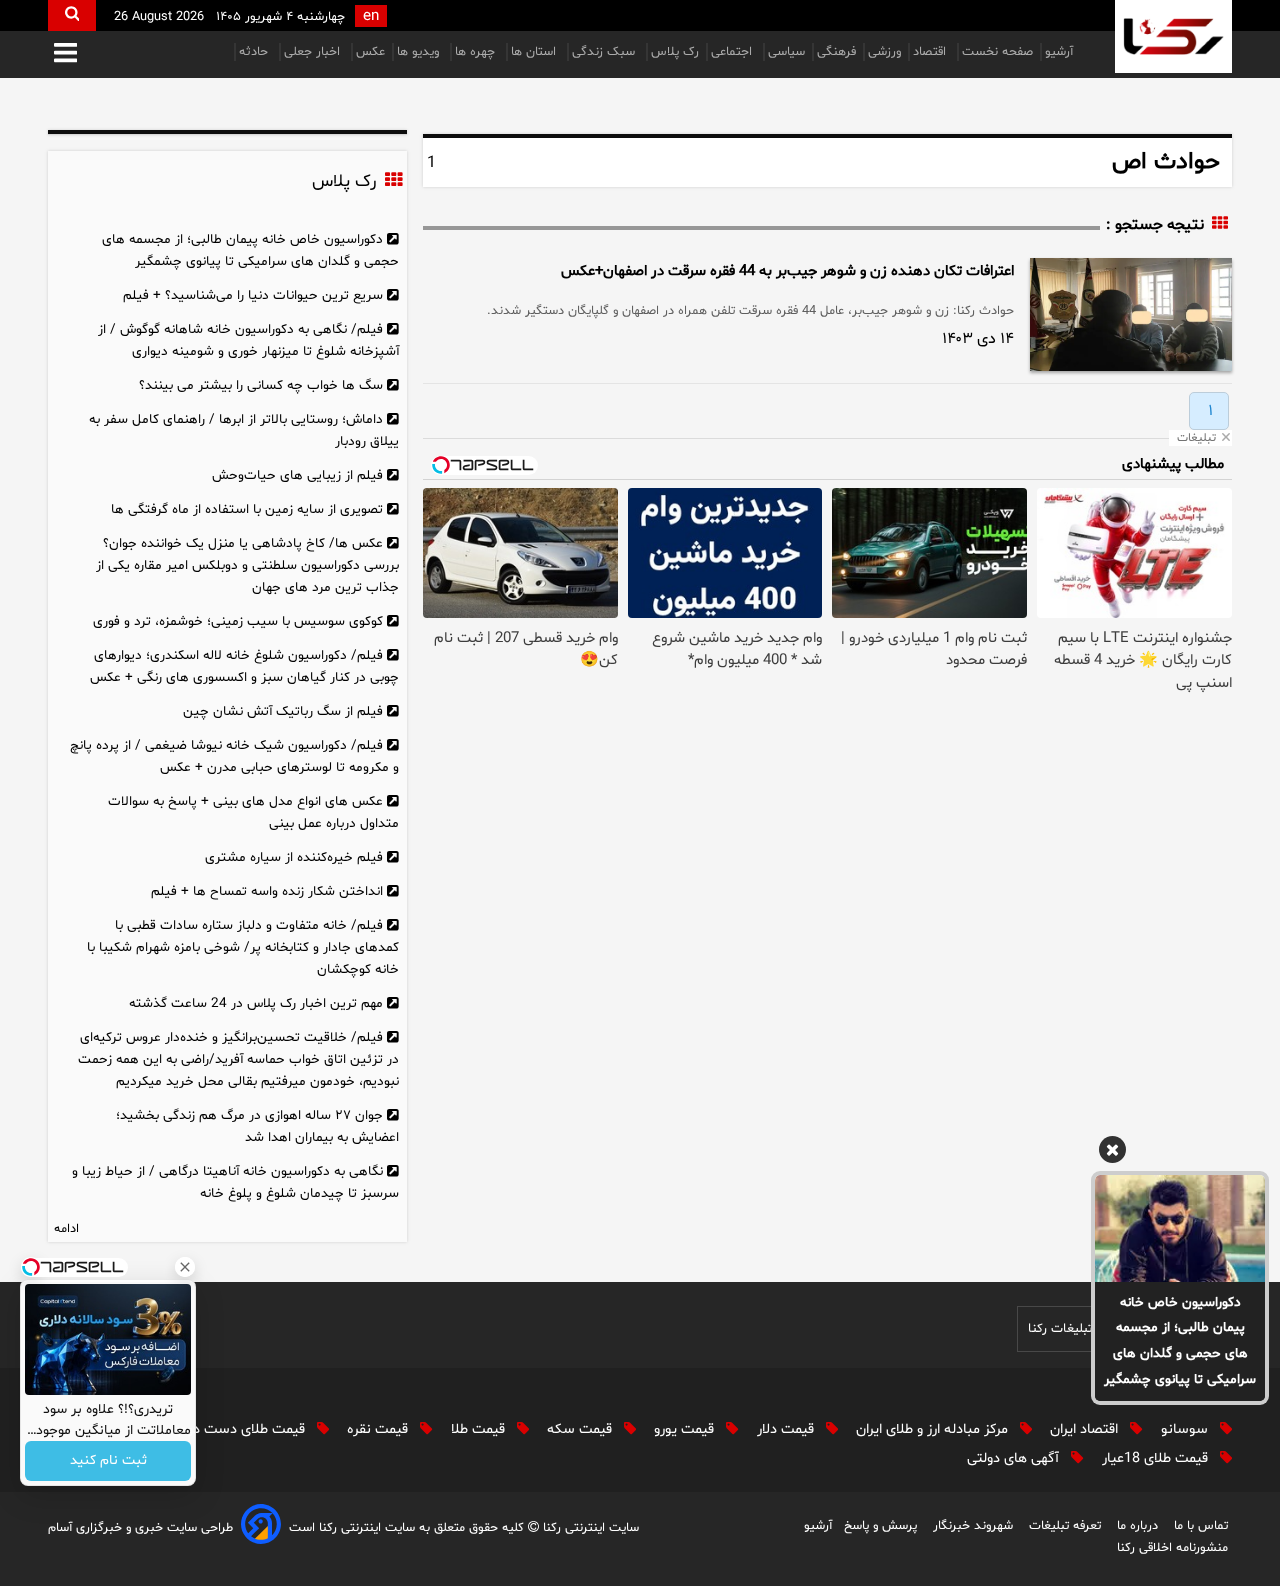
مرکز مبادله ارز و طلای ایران (934, 1429)
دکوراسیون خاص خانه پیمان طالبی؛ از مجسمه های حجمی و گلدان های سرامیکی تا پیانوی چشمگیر (1180, 1341)
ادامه (66, 1229)
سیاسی (786, 52)
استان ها (535, 52)
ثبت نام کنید (108, 1461)
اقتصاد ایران (1086, 1429)
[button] (65, 54)
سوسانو (1186, 1429)
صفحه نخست (997, 52)
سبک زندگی (605, 52)
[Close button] (185, 1267)
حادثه (255, 52)
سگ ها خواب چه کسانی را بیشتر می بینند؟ (261, 385)
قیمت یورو (686, 1429)
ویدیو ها (420, 52)
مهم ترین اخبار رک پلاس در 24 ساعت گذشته (256, 1003)
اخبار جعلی (314, 52)
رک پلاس (675, 52)
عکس (370, 52)
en (371, 16)
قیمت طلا (480, 1429)
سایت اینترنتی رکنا (589, 1528)
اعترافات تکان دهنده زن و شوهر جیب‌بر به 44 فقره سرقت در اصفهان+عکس (787, 271)
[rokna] (1173, 36)
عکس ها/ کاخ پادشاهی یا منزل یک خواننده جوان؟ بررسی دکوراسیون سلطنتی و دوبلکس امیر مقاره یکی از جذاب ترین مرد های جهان (247, 565)
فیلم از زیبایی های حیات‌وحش (297, 475)
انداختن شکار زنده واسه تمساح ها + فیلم (267, 891)
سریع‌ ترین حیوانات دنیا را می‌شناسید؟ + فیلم (253, 295)
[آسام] (261, 1527)
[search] (72, 15)
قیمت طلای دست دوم (243, 1429)
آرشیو (1059, 52)
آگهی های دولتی (1015, 1458)
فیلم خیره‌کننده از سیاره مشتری (294, 857)
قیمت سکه (581, 1429)
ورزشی (884, 52)
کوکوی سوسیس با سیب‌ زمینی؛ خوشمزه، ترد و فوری (238, 621)
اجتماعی (733, 52)
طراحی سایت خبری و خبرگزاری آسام (140, 1528)
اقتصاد (931, 52)
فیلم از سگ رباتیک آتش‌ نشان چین (283, 711)
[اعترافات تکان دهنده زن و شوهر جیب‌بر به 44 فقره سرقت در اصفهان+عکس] (1131, 314)
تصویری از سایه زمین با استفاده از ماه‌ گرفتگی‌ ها (247, 509)
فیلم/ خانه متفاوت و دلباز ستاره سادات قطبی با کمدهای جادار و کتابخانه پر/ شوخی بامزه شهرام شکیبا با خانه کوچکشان (243, 947)
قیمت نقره (379, 1429)
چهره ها (477, 52)
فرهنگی (836, 52)
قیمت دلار (787, 1429)
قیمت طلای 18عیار (1157, 1458)
